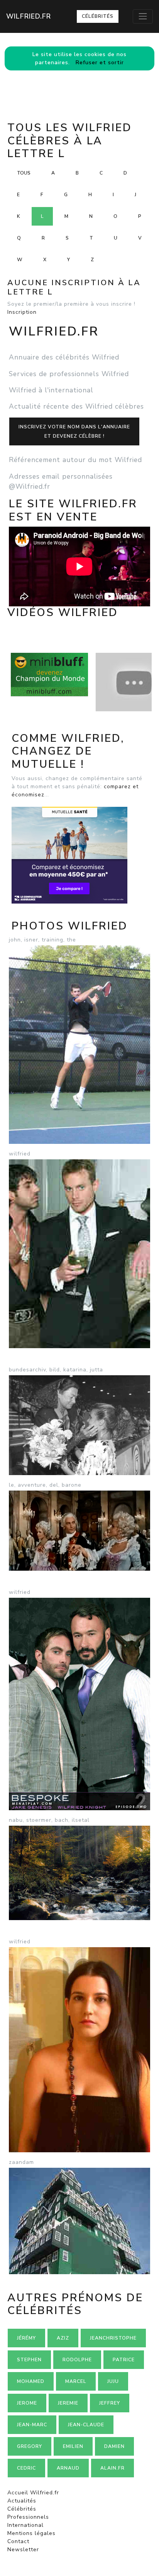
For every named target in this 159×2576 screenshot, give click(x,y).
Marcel (76, 2381)
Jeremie (68, 2403)
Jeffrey (110, 2403)
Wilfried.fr (29, 16)
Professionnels (28, 2517)
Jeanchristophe (113, 2338)
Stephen (29, 2360)
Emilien (73, 2446)
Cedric (26, 2468)
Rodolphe (77, 2360)
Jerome (27, 2403)
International (25, 2525)
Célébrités (98, 16)
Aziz (63, 2338)
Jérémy (26, 2338)
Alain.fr (112, 2468)
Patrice (124, 2360)
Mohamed (31, 2381)
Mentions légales (31, 2533)
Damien (114, 2446)
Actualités (22, 2501)
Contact (18, 2541)
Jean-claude (86, 2425)
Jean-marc (32, 2425)
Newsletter (23, 2549)
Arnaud (68, 2468)
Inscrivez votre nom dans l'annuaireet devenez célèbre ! (74, 431)
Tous (24, 173)
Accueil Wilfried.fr (33, 2493)
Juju (113, 2381)
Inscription (22, 312)
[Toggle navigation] (143, 16)
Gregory (30, 2446)
